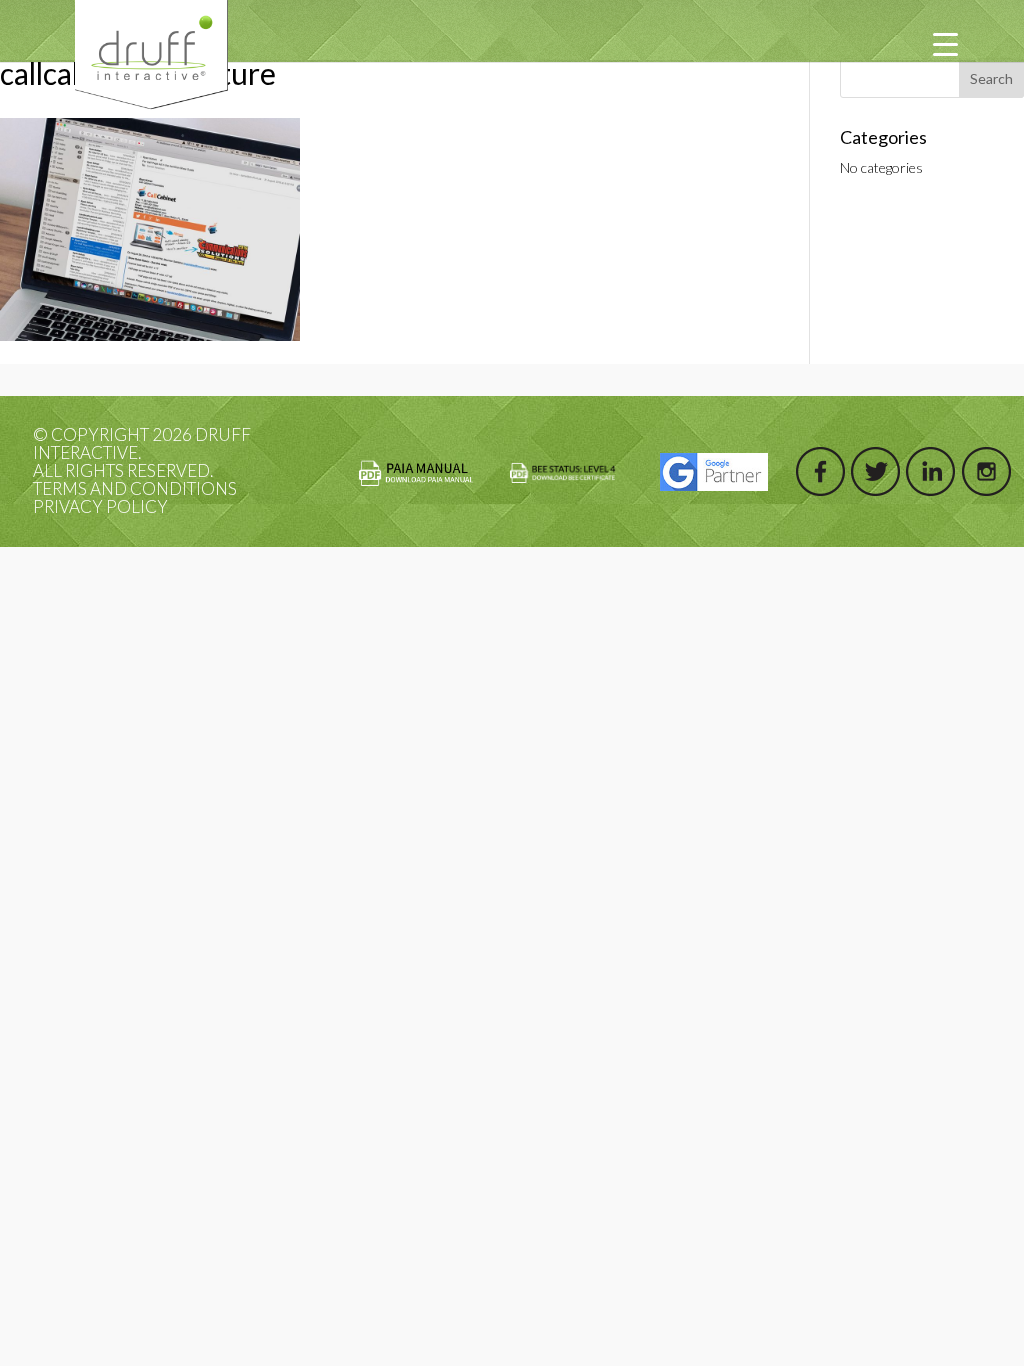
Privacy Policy (100, 506)
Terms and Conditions (135, 488)
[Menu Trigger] (945, 42)
